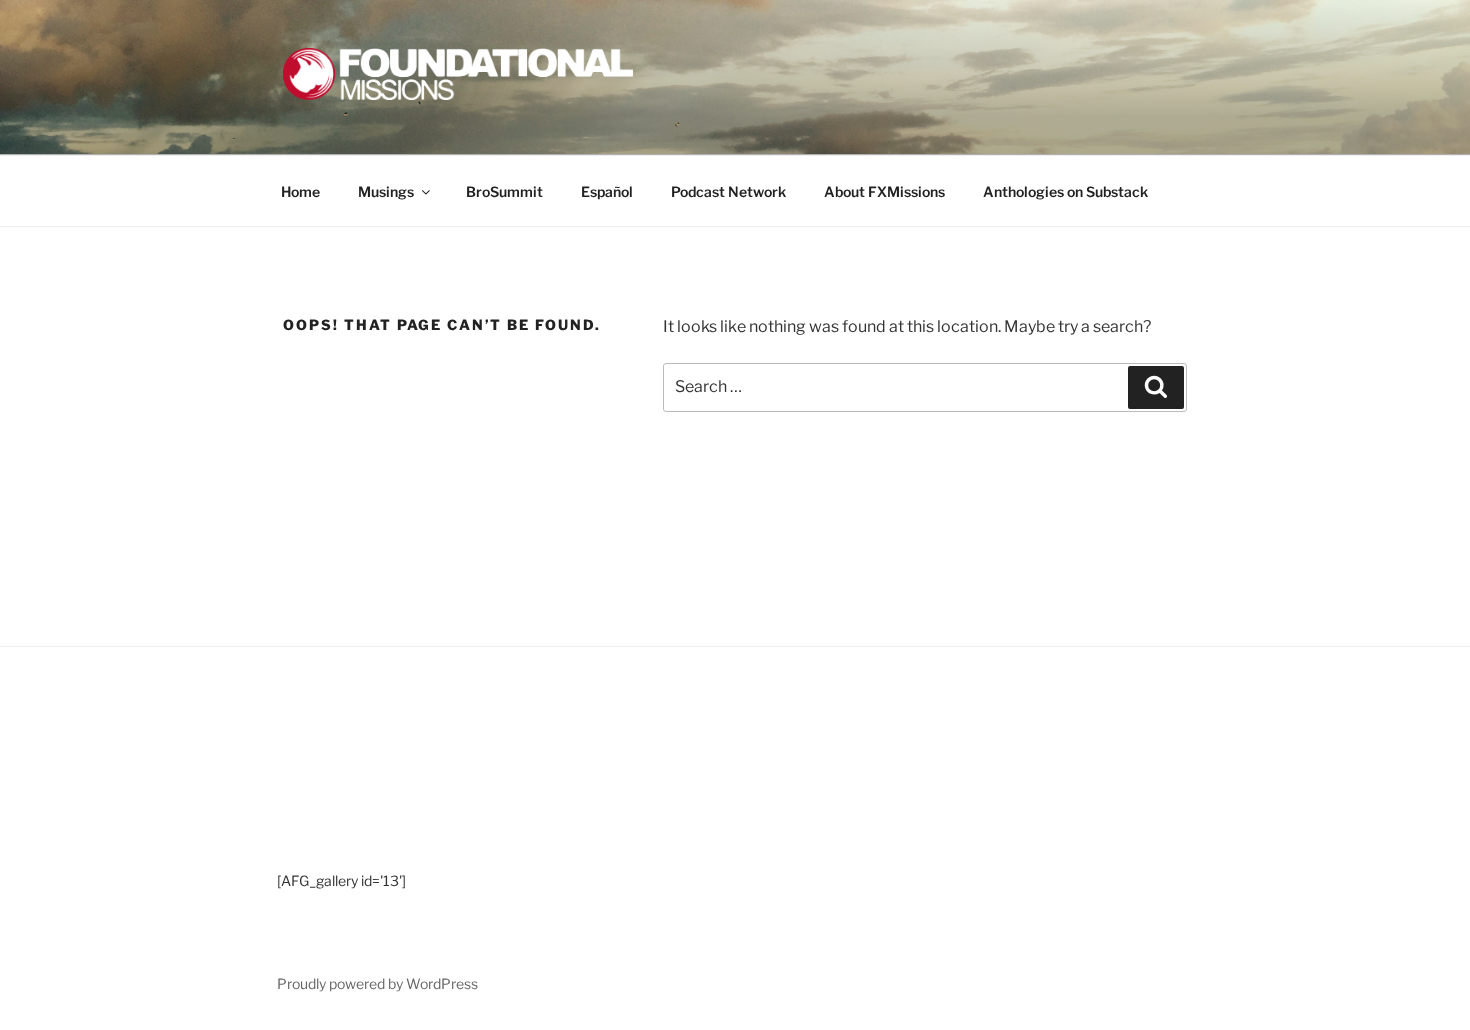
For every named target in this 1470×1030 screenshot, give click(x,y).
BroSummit (504, 191)
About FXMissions (884, 191)
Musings (386, 191)
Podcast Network (728, 191)
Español (607, 191)
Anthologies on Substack (1065, 191)
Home (300, 191)
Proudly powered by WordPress (377, 983)
